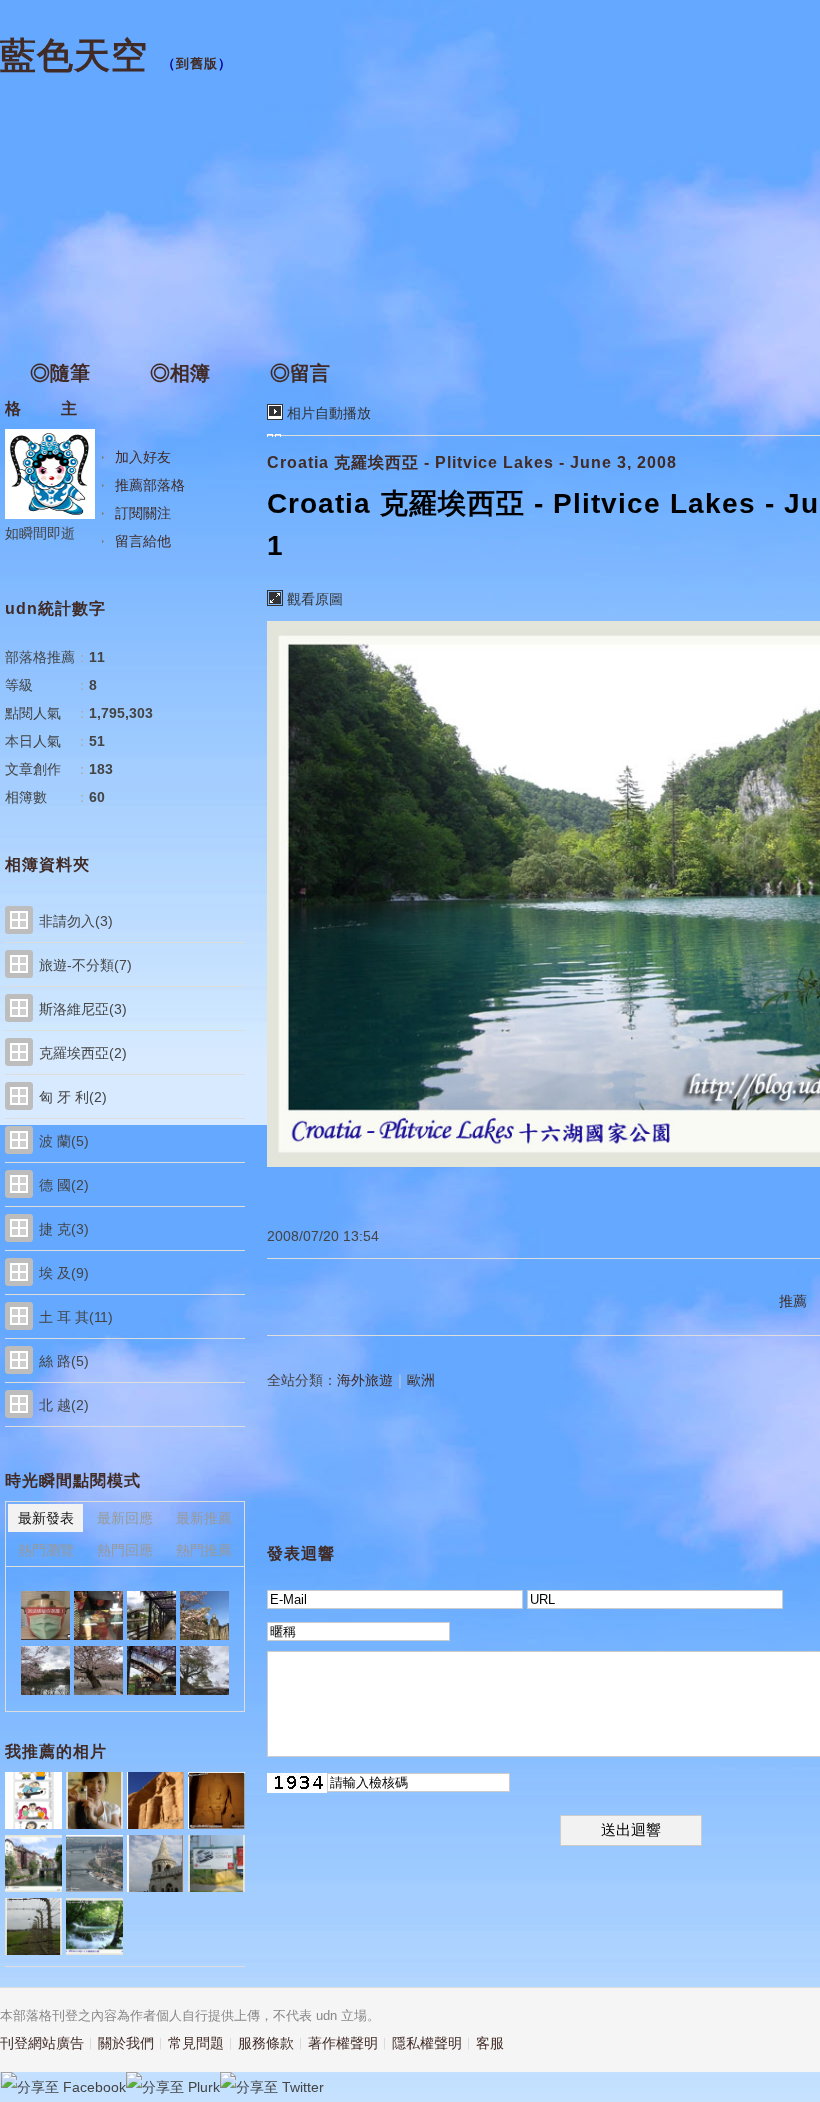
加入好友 (143, 457)
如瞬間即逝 (40, 533)
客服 (490, 2043)
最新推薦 (204, 1518)
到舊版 (197, 63)
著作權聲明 (343, 2043)
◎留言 (300, 373)
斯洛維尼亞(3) (83, 1009)
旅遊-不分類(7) (85, 965)
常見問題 (196, 2043)
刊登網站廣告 (42, 2043)
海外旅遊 (365, 1380)
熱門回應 (125, 1550)
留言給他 (143, 541)
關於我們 (126, 2043)
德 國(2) (64, 1185)
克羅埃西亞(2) (83, 1053)
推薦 (793, 1301)
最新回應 (125, 1518)
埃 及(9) (64, 1273)
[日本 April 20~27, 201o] (98, 1615)
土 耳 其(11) (76, 1317)
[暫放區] (45, 1615)
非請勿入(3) (76, 921)
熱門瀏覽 (46, 1550)
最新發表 (46, 1518)
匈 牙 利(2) (73, 1097)
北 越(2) (64, 1405)
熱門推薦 (204, 1550)
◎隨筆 (60, 373)
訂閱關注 (143, 513)
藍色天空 (74, 55)
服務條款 (266, 2043)
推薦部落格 (150, 485)
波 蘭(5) (64, 1141)
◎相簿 (180, 373)
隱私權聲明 (427, 2043)
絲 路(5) (64, 1361)
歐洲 (421, 1380)
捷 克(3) (64, 1229)
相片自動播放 (329, 413)
